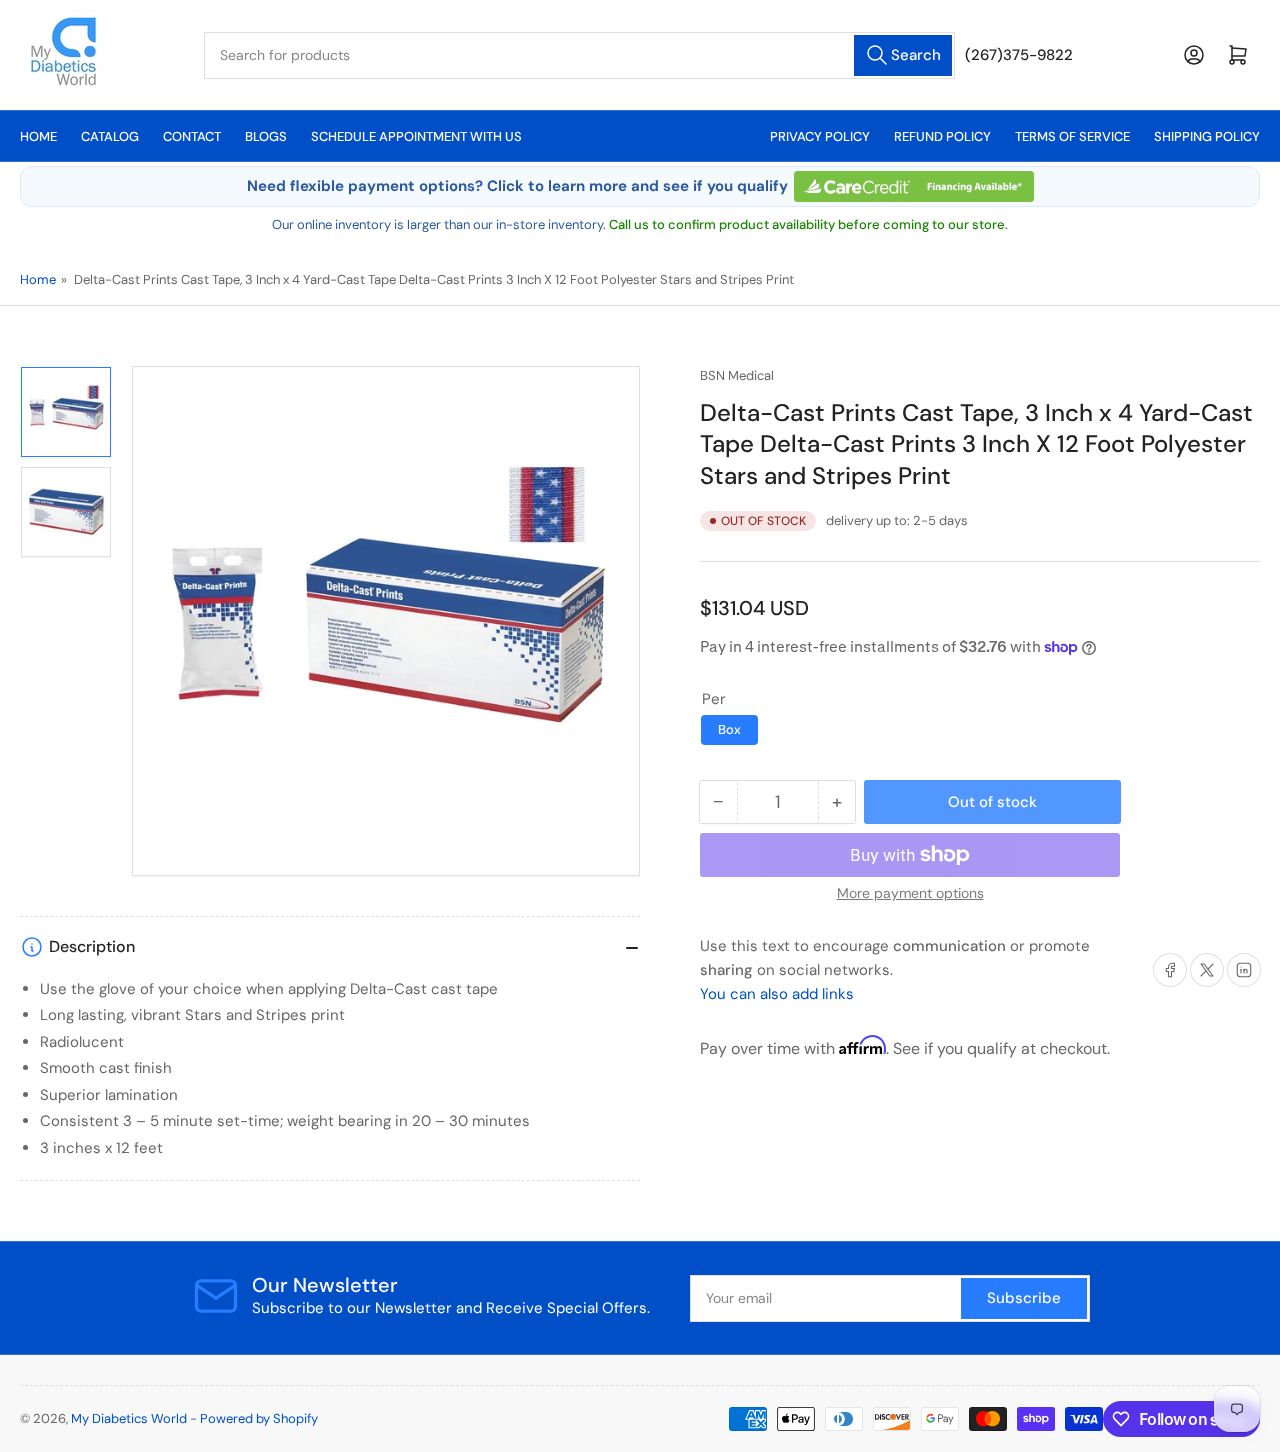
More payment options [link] (910, 893)
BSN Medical (737, 375)
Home (38, 136)
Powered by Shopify (259, 1418)
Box (729, 729)
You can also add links (777, 994)
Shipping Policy (1207, 136)
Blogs (266, 136)
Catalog (110, 136)
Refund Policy (942, 136)
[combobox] (579, 55)
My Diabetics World (129, 1418)
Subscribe (1024, 1298)
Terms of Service (1072, 136)
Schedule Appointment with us (416, 136)
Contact (192, 136)
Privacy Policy (820, 136)
